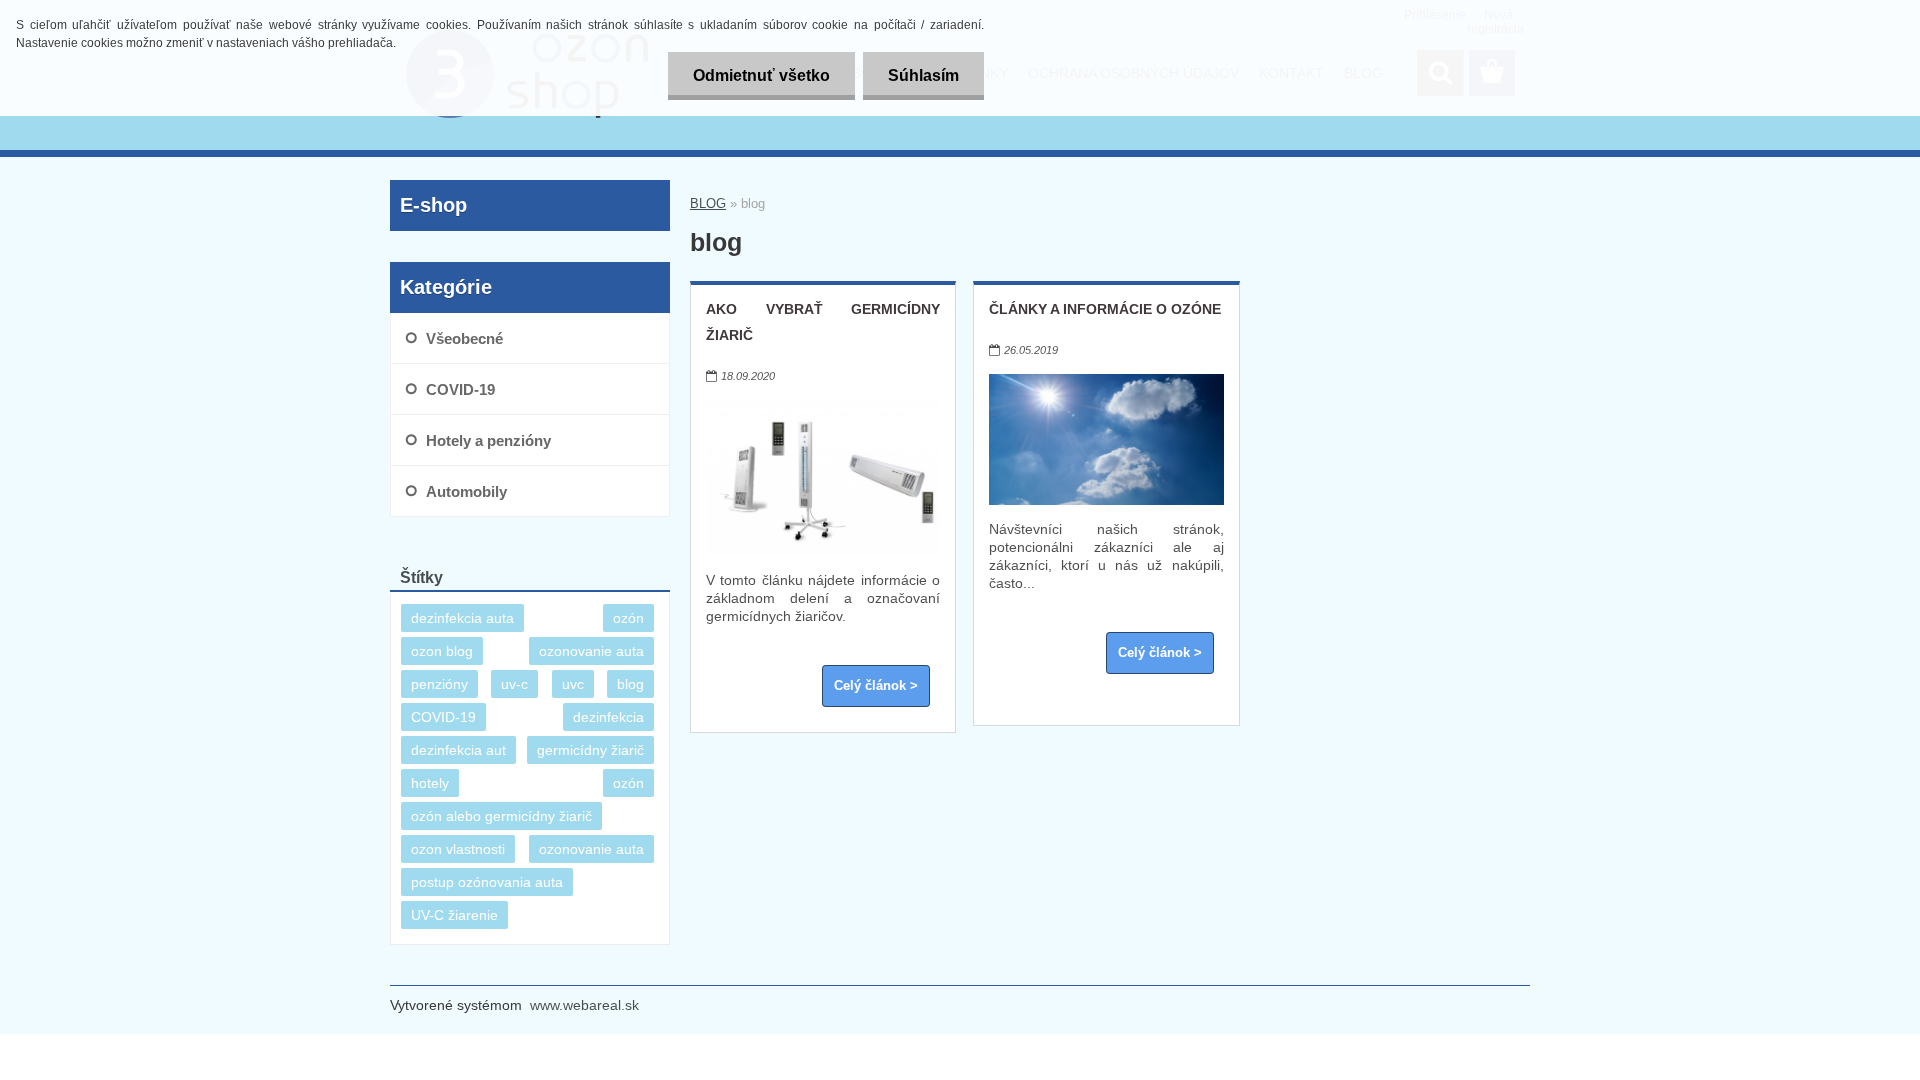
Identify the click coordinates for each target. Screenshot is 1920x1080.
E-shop (433, 205)
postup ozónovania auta (487, 882)
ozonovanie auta (591, 651)
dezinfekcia (608, 717)
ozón (628, 618)
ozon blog (442, 651)
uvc (573, 684)
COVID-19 (460, 389)
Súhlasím (923, 75)
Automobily (466, 491)
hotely (430, 783)
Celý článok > (876, 686)
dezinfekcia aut (458, 750)
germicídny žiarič (590, 750)
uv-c (514, 684)
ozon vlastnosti (458, 849)
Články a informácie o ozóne (1105, 309)
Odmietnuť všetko (761, 75)
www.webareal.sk (584, 1005)
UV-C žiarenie (454, 915)
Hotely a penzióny (488, 440)
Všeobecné (464, 338)
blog (630, 684)
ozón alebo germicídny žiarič (501, 816)
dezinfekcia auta (462, 618)
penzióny (439, 684)
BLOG (708, 203)
